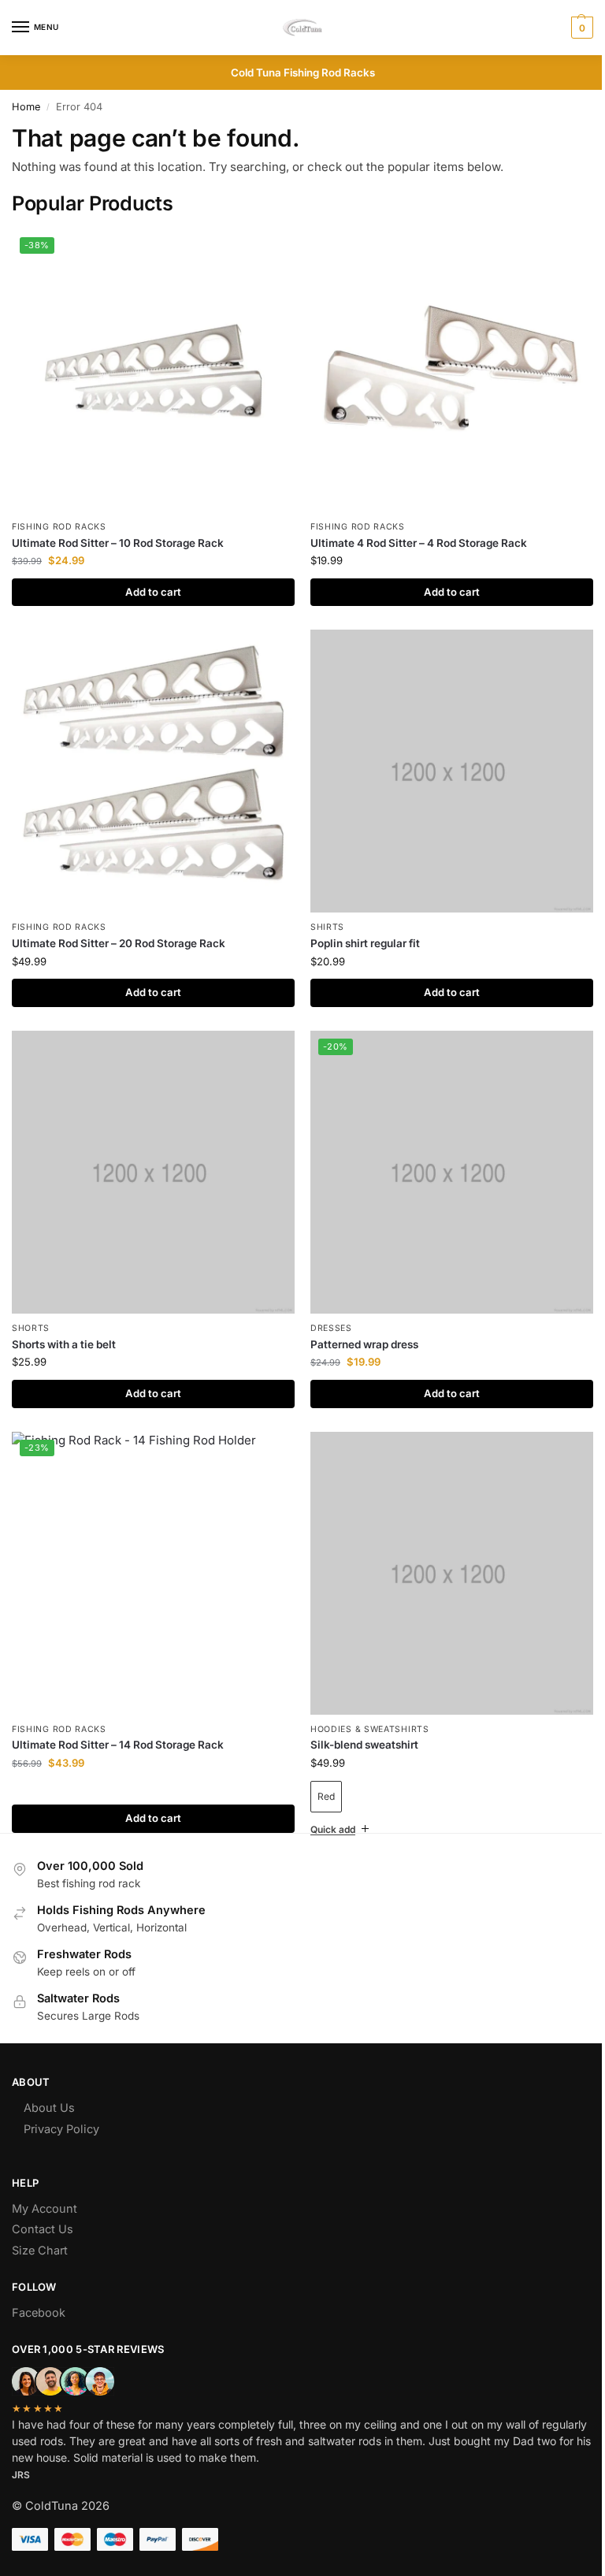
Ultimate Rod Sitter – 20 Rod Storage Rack (119, 943)
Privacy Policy (61, 2106)
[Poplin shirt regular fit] (452, 771)
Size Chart (40, 2227)
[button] (580, 28)
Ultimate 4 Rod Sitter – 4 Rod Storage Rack (419, 543)
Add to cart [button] (153, 592)
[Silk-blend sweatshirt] (452, 1573)
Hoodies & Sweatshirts (370, 1729)
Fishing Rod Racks (59, 527)
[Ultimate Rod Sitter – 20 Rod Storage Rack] (153, 771)
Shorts (31, 1328)
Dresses (331, 1328)
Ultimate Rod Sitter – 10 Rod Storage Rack (118, 543)
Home (26, 107)
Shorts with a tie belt (64, 1344)
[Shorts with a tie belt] (153, 1172)
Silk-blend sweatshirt (364, 1745)
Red (326, 1796)
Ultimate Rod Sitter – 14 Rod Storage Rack (118, 1745)
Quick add (327, 1806)
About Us (49, 2084)
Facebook (39, 2289)
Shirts (327, 927)
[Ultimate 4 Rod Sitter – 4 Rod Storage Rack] (452, 371)
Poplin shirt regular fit (365, 943)
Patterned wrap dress (364, 1344)
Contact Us (43, 2206)
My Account (45, 2185)
